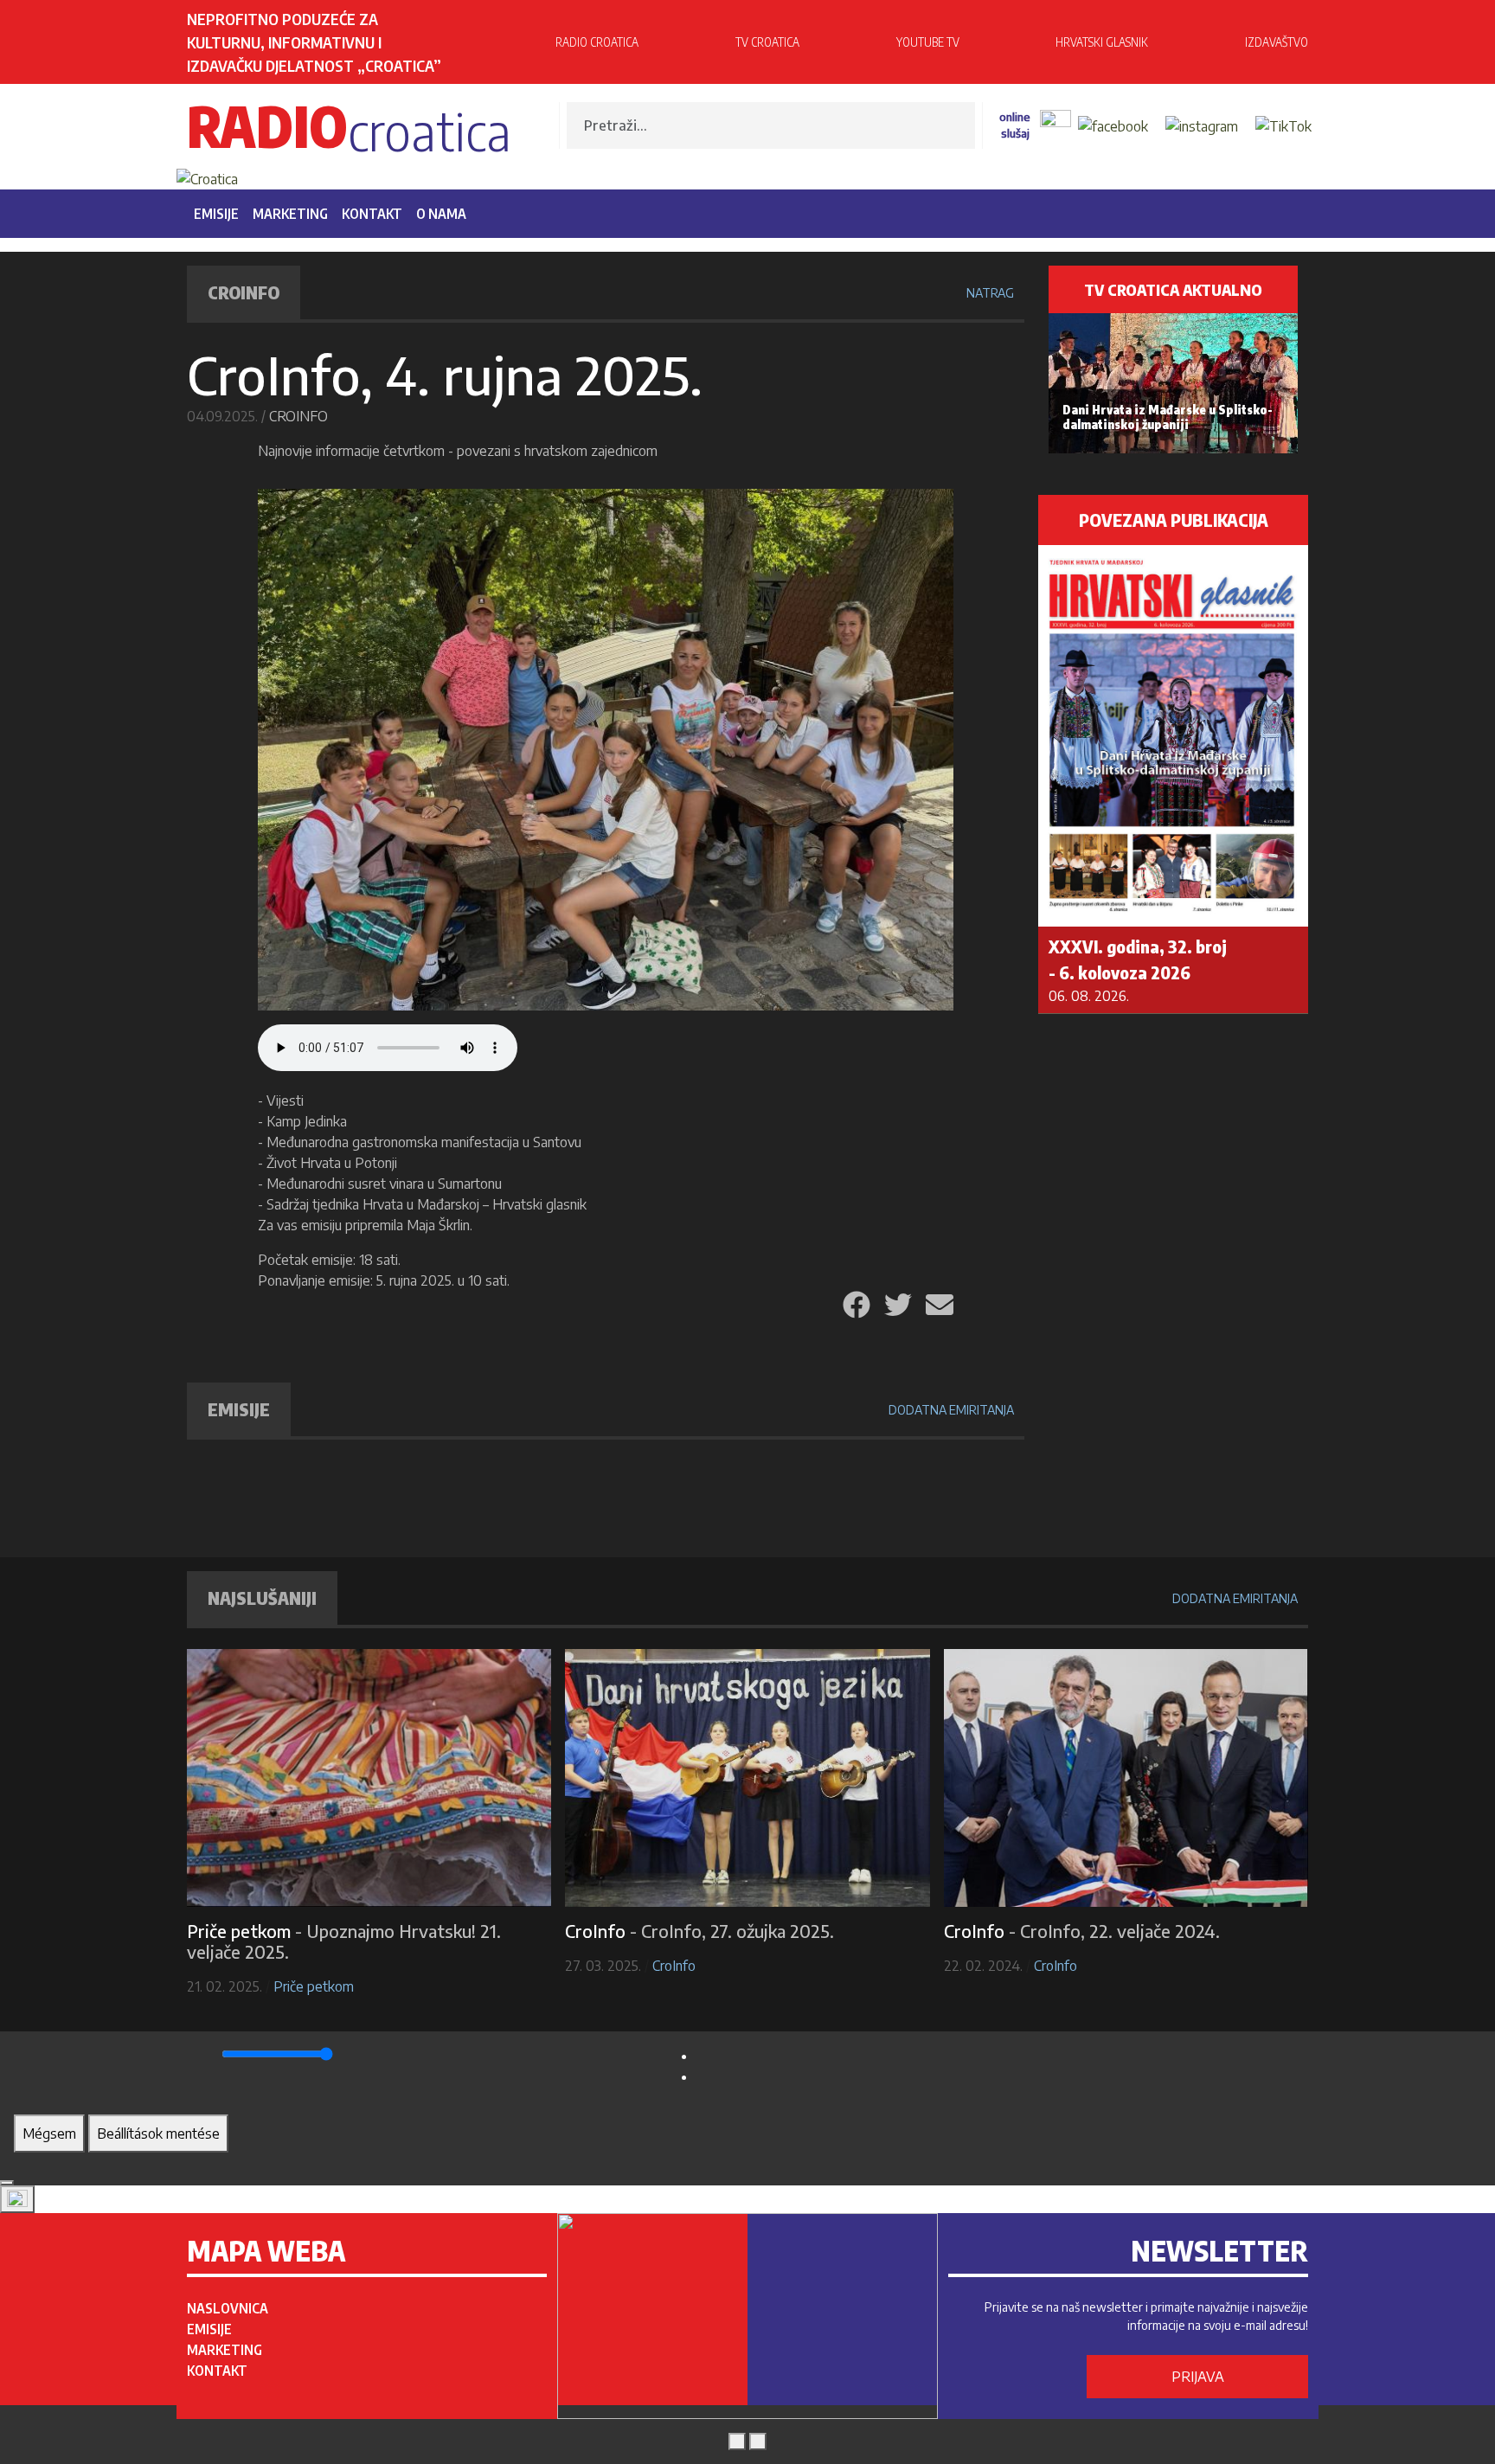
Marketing (290, 214)
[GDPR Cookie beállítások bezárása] (7, 2183)
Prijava (1198, 2377)
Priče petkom (314, 1986)
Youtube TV (928, 42)
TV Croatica (767, 42)
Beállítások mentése (158, 2134)
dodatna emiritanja (951, 1410)
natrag (990, 293)
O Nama (441, 214)
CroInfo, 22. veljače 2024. (1120, 1931)
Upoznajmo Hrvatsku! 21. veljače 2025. (344, 1941)
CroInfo (298, 416)
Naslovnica (228, 2308)
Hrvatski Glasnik (1102, 42)
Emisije (216, 214)
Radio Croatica (597, 42)
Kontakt (372, 214)
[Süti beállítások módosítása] (17, 2199)
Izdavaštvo (1277, 42)
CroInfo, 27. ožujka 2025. (738, 1931)
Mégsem (49, 2134)
